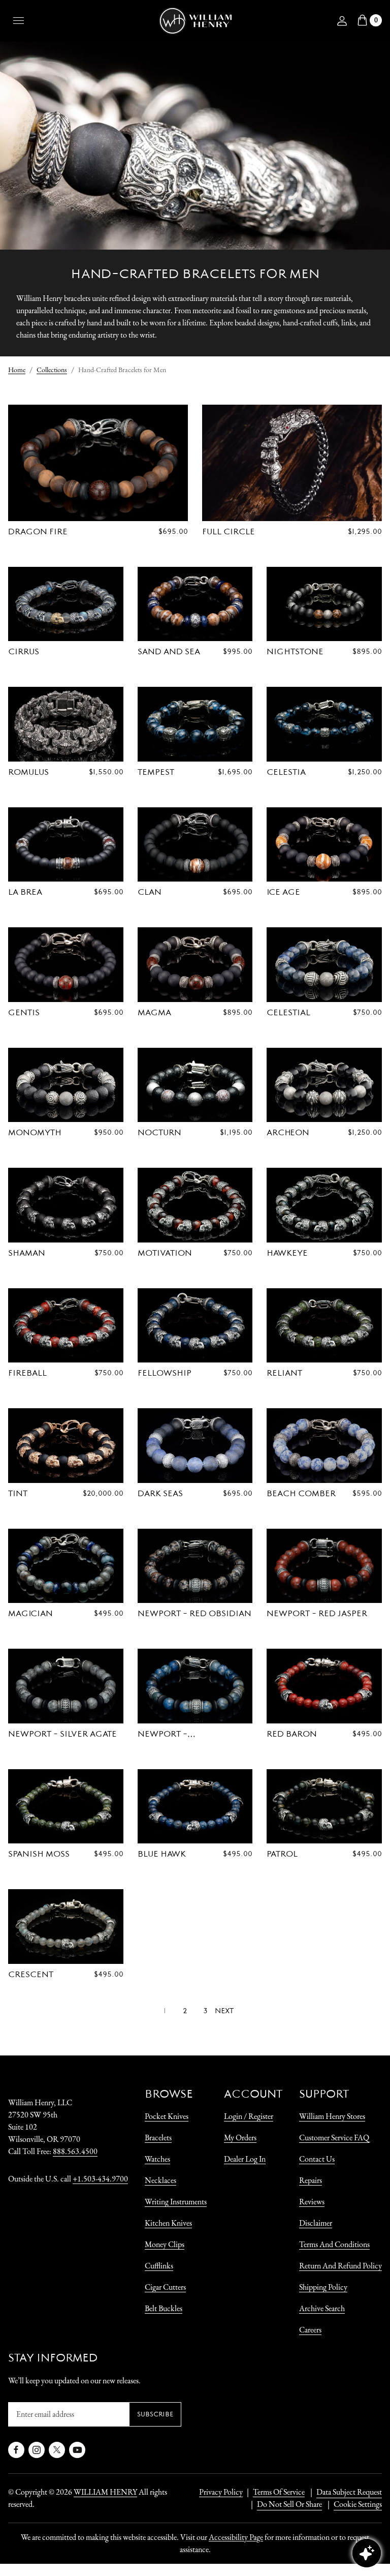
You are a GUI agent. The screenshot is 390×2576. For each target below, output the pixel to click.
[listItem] (284, 2504)
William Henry (105, 2492)
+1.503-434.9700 (100, 2179)
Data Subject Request (349, 2492)
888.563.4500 (75, 2151)
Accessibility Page (236, 2537)
